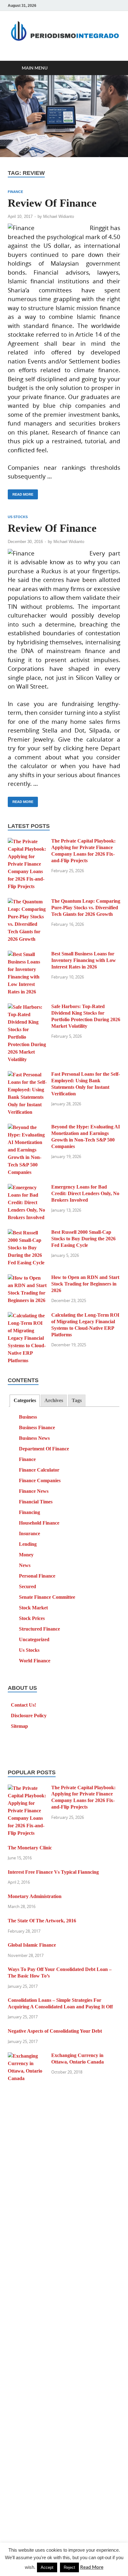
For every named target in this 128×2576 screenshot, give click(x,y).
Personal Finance (37, 1576)
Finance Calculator (39, 1470)
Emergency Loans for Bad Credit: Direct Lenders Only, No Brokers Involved (85, 1193)
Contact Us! (23, 1705)
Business (28, 1417)
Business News (34, 1438)
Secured (27, 1586)
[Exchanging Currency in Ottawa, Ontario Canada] (27, 2056)
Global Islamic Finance (32, 1945)
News (25, 1565)
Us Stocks (18, 517)
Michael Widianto (59, 216)
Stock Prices (32, 1618)
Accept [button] (47, 2567)
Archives (54, 1400)
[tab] (25, 1401)
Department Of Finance (44, 1449)
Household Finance (39, 1523)
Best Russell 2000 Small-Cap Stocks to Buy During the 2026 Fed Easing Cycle (83, 1239)
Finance (15, 192)
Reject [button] (69, 2567)
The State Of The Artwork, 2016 (42, 1921)
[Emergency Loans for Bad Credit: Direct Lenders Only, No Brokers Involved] (27, 1187)
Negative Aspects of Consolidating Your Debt (55, 2031)
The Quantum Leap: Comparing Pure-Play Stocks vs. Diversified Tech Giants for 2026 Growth (86, 908)
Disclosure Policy (29, 1716)
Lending (28, 1544)
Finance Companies (40, 1480)
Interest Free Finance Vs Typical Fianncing (53, 1872)
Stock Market (33, 1608)
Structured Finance (39, 1629)
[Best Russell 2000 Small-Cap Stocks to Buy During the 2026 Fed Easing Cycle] (27, 1233)
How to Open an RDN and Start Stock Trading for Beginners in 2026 (85, 1284)
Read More (21, 493)
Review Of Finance (52, 203)
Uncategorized (34, 1639)
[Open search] (112, 68)
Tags (77, 1400)
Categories (25, 1400)
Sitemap (19, 1726)
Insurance (30, 1533)
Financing (30, 1512)
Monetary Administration (35, 1896)
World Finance (35, 1661)
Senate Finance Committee (47, 1597)
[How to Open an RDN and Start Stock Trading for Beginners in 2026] (27, 1278)
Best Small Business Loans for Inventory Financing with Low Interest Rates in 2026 (84, 960)
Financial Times (36, 1502)
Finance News (34, 1491)
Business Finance (37, 1427)
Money (26, 1555)
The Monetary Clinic (30, 1848)
